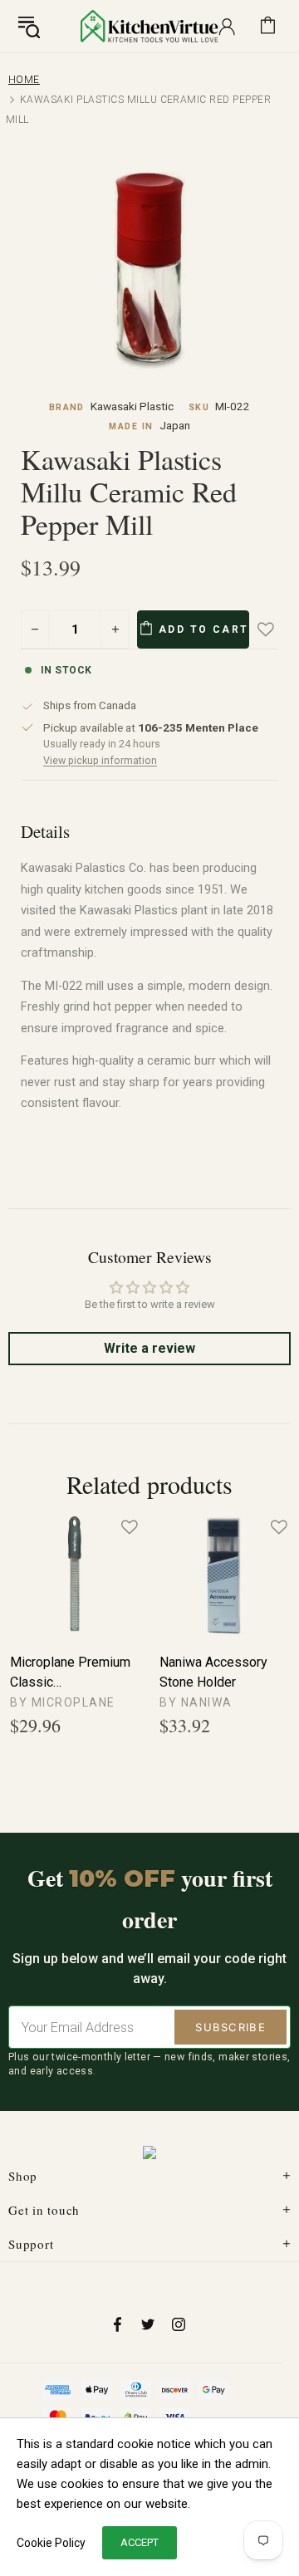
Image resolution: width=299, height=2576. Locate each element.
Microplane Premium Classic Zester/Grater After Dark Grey (70, 1673)
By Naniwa (196, 1702)
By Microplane (63, 1702)
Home (24, 80)
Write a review (149, 1348)
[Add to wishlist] (277, 629)
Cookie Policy (51, 2543)
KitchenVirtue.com (149, 26)
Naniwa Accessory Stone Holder (213, 1672)
